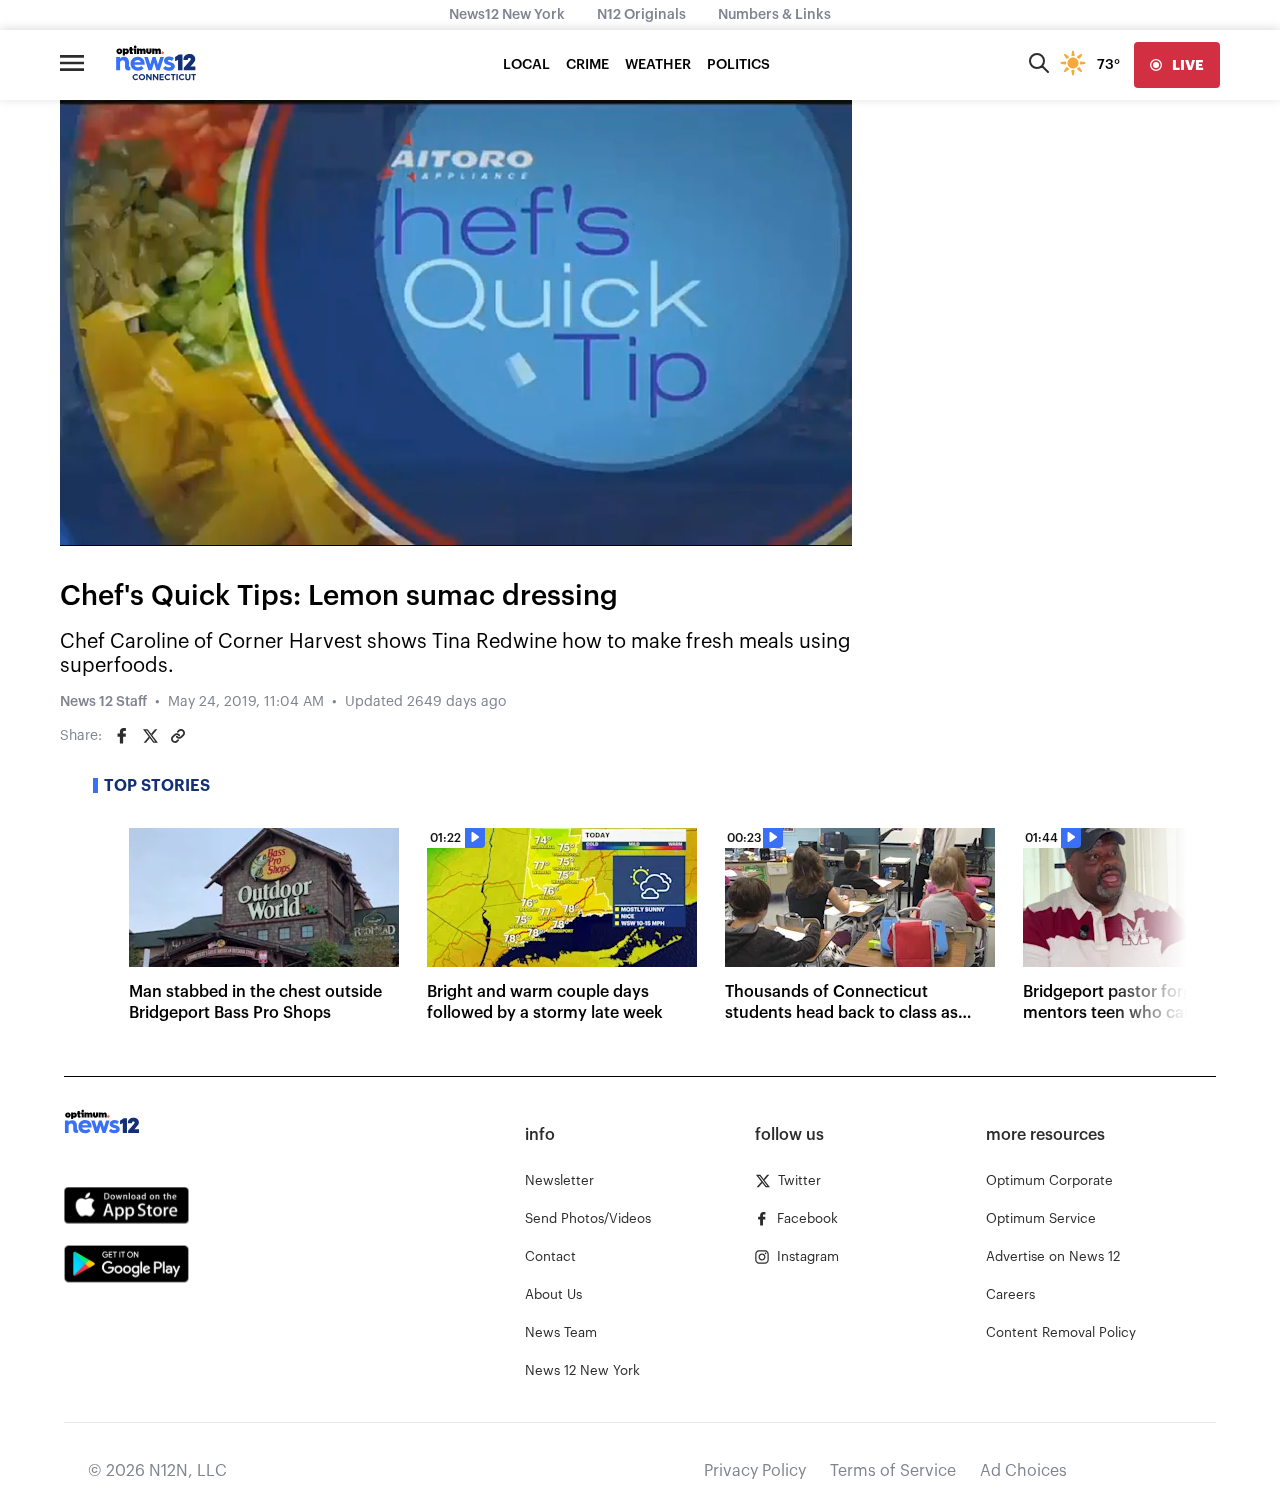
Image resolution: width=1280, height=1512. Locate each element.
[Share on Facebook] (122, 736)
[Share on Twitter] (150, 736)
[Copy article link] (178, 736)
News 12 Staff (103, 702)
